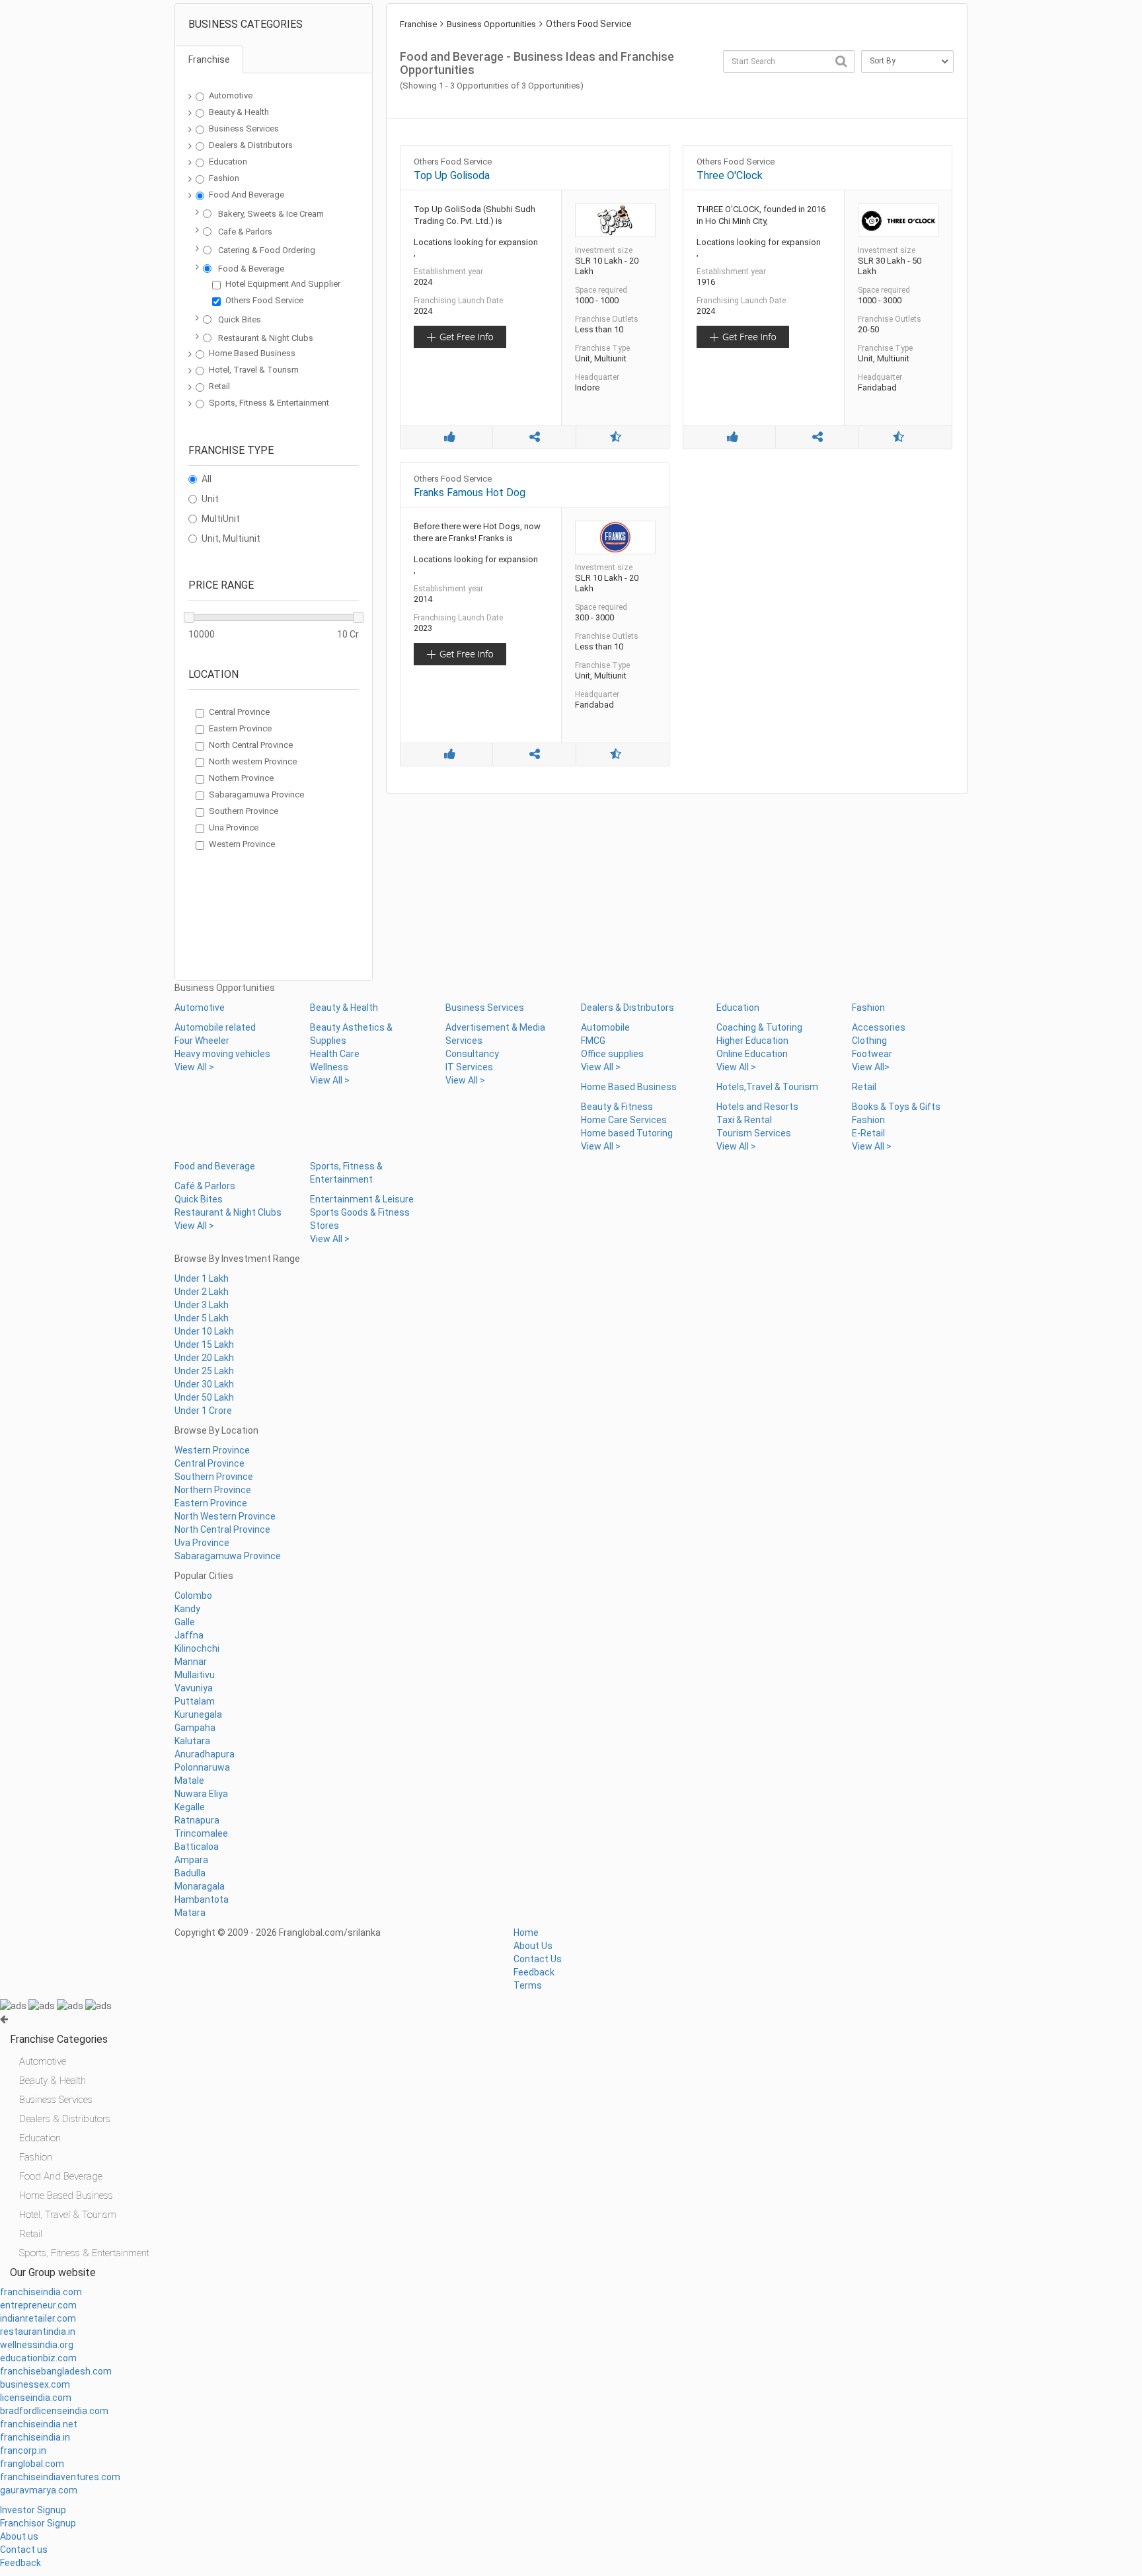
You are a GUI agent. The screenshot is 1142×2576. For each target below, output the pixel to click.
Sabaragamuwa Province (256, 794)
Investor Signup (33, 2510)
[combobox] (789, 61)
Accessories (879, 1027)
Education (228, 162)
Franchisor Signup (38, 2523)
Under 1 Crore (203, 1411)
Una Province (234, 828)
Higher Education (752, 1041)
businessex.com (35, 2384)
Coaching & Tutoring (759, 1027)
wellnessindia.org (37, 2345)
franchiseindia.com (41, 2292)
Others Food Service (264, 300)
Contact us (24, 2550)
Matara (190, 1913)
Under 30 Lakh (204, 1384)
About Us (533, 1946)
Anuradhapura (205, 1754)
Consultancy (472, 1054)
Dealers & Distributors (251, 145)
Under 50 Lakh (204, 1397)
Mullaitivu (195, 1675)
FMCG (593, 1041)
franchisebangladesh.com (56, 2371)
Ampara (191, 1860)
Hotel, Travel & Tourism (254, 370)
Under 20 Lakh (204, 1358)
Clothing (869, 1041)
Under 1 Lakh (202, 1278)
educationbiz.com (38, 2358)
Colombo (193, 1596)
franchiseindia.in (35, 2437)
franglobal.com (32, 2464)
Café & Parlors (205, 1186)
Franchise (418, 24)
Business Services (244, 129)
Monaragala (200, 1886)
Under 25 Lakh (204, 1371)
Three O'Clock (730, 175)
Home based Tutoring (627, 1133)
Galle (185, 1622)
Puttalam (195, 1701)
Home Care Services (624, 1120)
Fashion (224, 178)
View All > (194, 1067)
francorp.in (23, 2450)
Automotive (231, 95)
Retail (219, 386)
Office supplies (612, 1054)
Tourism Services (754, 1133)
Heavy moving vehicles (222, 1054)
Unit (210, 499)
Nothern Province (241, 778)
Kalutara (192, 1741)
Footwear (872, 1054)
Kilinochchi (197, 1648)
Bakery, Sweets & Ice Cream (271, 214)
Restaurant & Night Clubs (266, 338)
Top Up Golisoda (452, 175)
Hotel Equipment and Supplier (283, 284)
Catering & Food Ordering (267, 250)
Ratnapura (197, 1820)
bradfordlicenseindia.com (54, 2411)
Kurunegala (198, 1714)
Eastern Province (240, 728)
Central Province (239, 712)
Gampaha (195, 1728)
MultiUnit (221, 519)
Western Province (242, 844)
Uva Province (202, 1543)
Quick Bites (240, 319)
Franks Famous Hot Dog (470, 493)
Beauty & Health (239, 112)
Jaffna (189, 1635)
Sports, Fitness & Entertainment (269, 403)
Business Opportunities (491, 24)
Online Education (752, 1054)
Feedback (534, 1972)
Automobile (605, 1027)
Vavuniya (194, 1688)
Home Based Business (252, 353)
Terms (528, 1985)
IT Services (469, 1067)
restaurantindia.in (38, 2332)
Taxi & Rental (744, 1120)
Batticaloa (197, 1847)
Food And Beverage (247, 195)
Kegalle (190, 1807)
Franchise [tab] (209, 59)
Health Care (335, 1054)
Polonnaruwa (202, 1767)
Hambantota (202, 1899)
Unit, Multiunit (231, 538)
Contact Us (538, 1959)
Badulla (190, 1873)
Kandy (187, 1609)
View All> (871, 1067)
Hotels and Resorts (757, 1107)
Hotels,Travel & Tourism (767, 1087)
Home (526, 1932)
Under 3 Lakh (202, 1305)
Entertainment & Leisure (362, 1199)
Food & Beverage (251, 269)
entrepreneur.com (38, 2305)
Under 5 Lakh (202, 1318)
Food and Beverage (215, 1166)
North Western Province (225, 1516)
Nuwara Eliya (201, 1794)
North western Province (253, 761)
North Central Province (251, 745)
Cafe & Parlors (245, 232)
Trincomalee (201, 1833)
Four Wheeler (202, 1041)
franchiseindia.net (39, 2424)
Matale (189, 1781)
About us (19, 2536)
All (207, 479)
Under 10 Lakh (204, 1331)
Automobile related (215, 1027)
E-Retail (868, 1133)
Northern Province (213, 1490)
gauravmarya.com (39, 2490)
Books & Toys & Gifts (896, 1107)
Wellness (329, 1067)
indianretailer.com (38, 2318)
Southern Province (244, 811)
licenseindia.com (36, 2398)
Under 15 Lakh (204, 1344)
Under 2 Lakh (202, 1292)
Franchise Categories (59, 2039)
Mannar (191, 1662)
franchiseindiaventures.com (60, 2477)
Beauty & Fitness (617, 1107)
